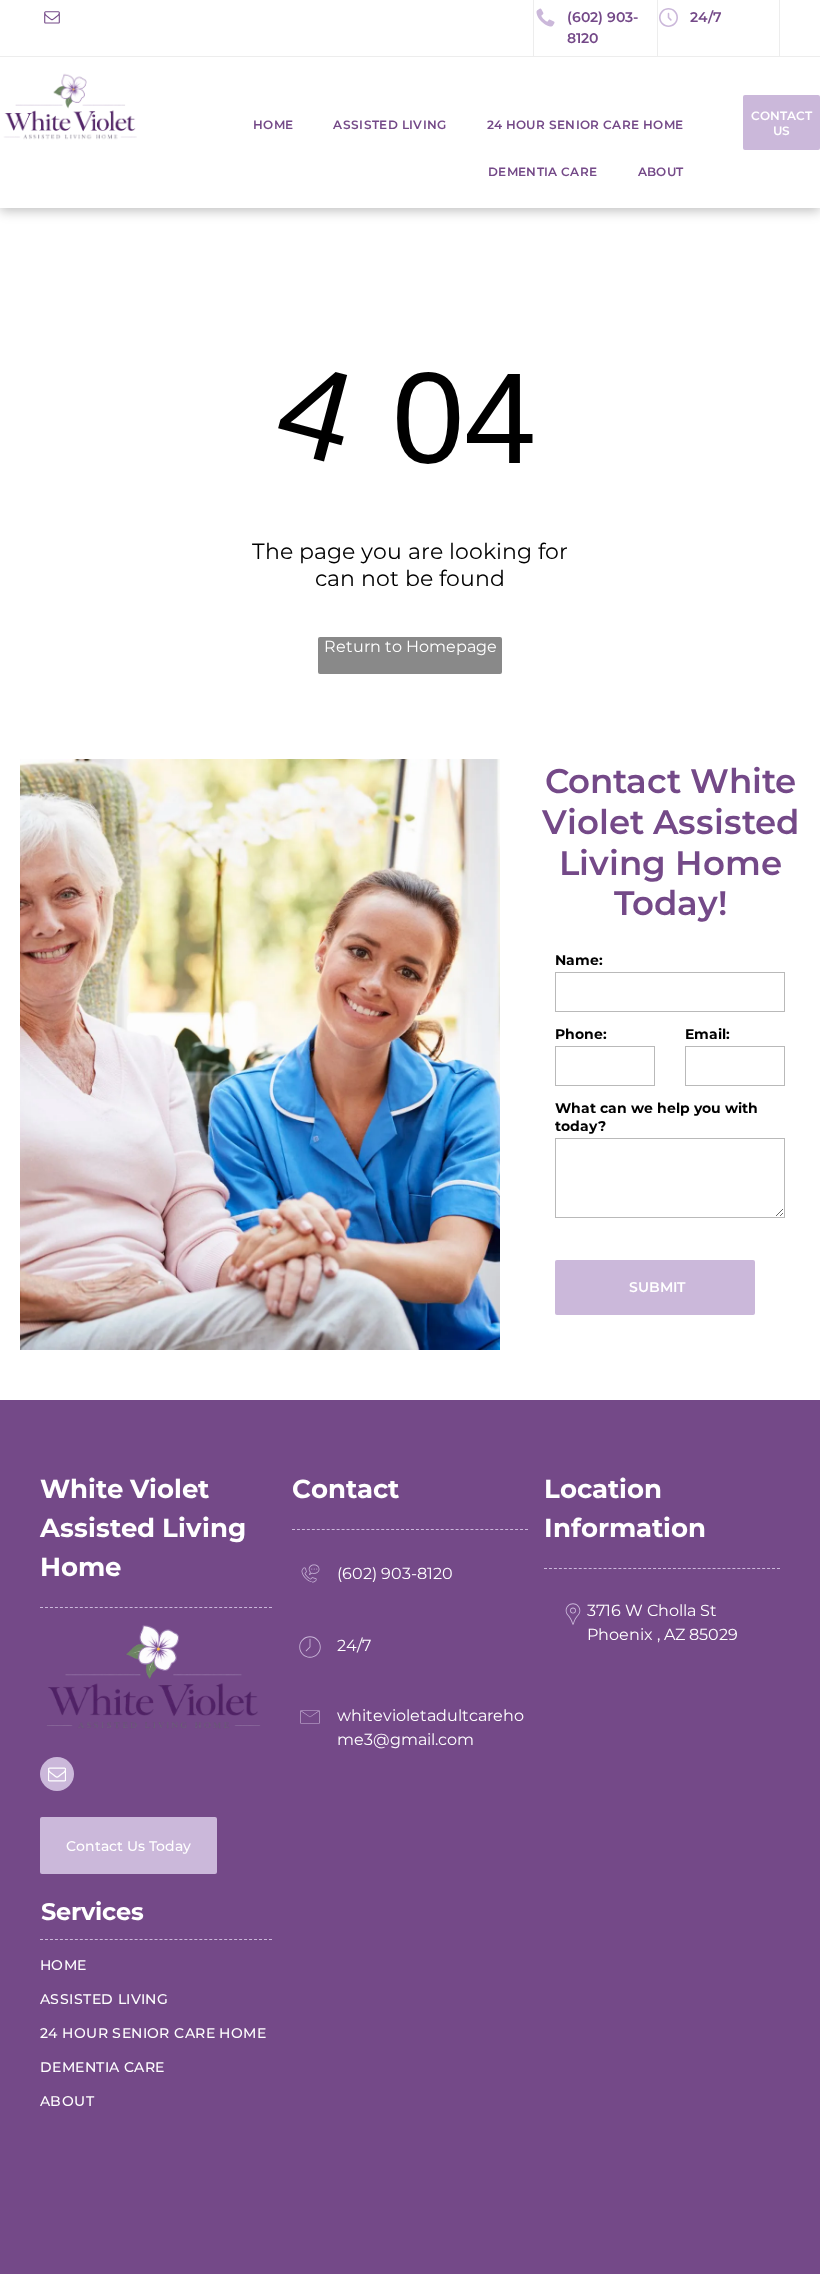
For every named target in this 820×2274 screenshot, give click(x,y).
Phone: (581, 1034)
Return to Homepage (410, 646)
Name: (579, 960)
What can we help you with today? (656, 1117)
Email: (707, 1034)
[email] (52, 19)
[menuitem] (253, 124)
